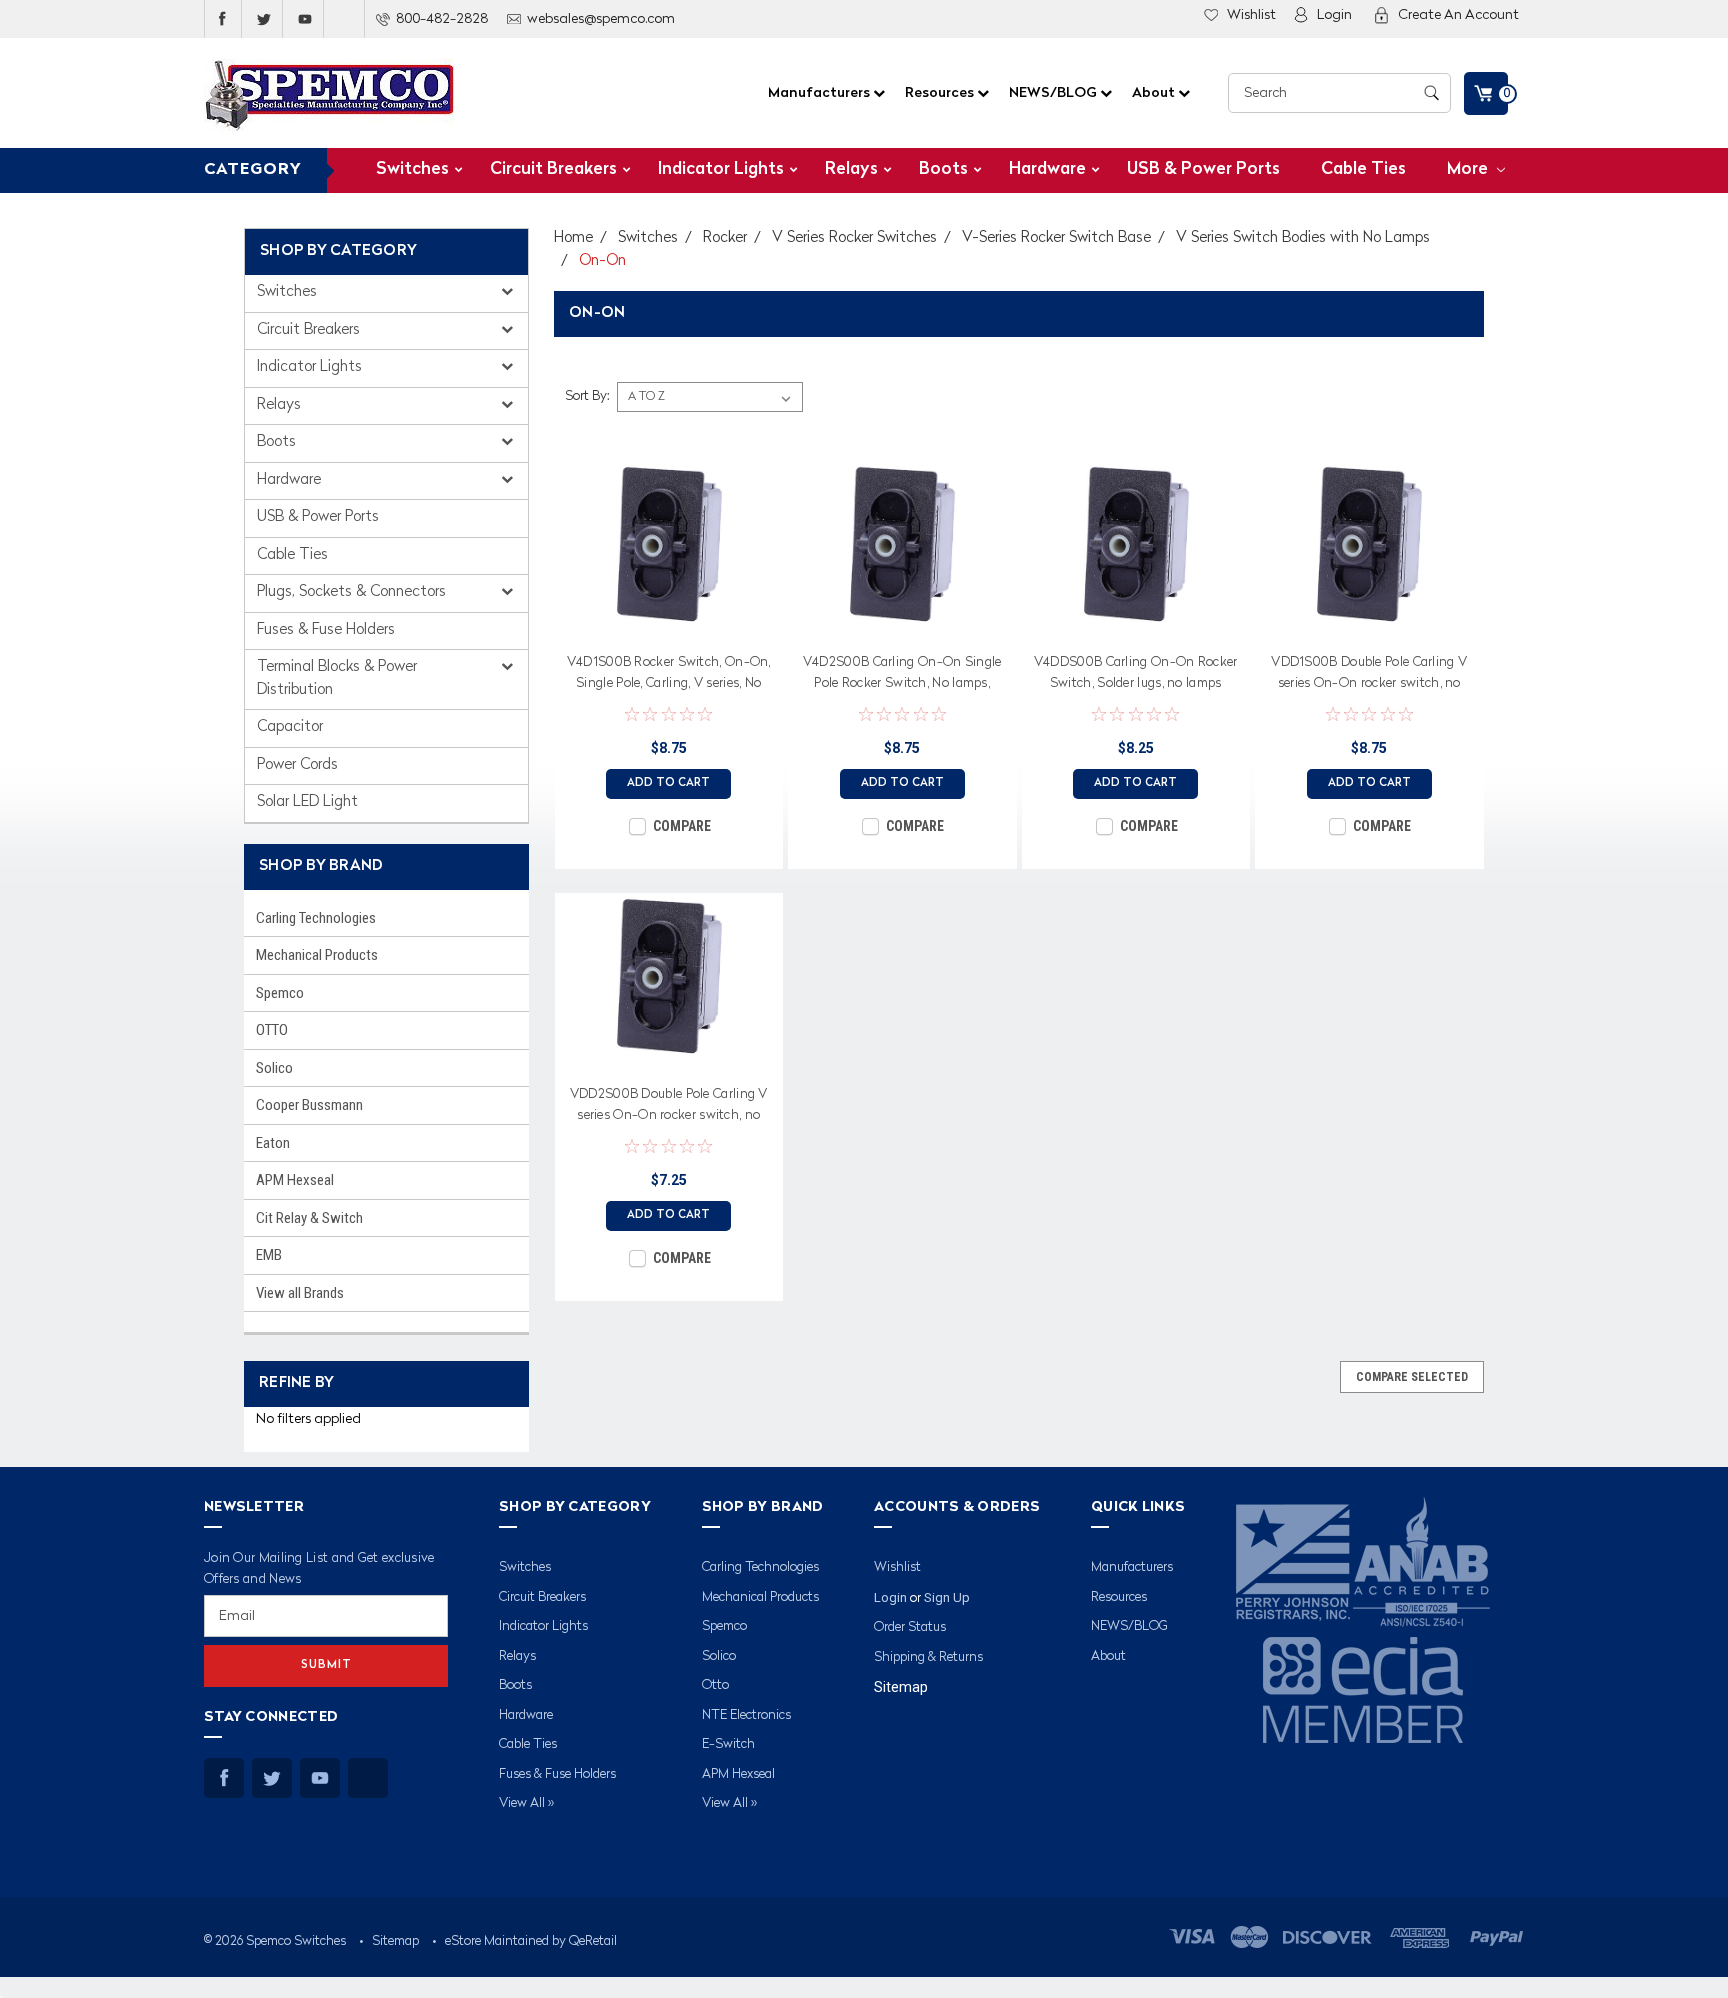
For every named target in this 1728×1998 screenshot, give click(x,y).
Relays (851, 169)
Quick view (669, 623)
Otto (715, 1685)
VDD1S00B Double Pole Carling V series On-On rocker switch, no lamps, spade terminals (1369, 676)
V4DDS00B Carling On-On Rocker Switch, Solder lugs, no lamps (1136, 673)
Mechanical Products (317, 955)
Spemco (280, 993)
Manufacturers (820, 93)
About (1155, 93)
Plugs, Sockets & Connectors (353, 592)
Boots (943, 169)
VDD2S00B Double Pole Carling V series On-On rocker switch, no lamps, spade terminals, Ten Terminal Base (669, 1108)
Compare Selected (1412, 1377)
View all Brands (300, 1293)
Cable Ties (1363, 169)
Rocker (725, 238)
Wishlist (1251, 15)
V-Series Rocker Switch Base (1056, 238)
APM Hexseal (295, 1180)
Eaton (273, 1143)
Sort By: (587, 396)
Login (1334, 15)
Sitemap (901, 1687)
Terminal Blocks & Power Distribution (337, 679)
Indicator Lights (721, 169)
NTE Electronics (746, 1715)
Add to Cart (668, 783)
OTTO (272, 1030)
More (1469, 169)
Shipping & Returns (928, 1657)
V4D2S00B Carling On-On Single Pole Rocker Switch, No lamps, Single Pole (902, 676)
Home (573, 238)
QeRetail (593, 1941)
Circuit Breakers (553, 169)
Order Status (910, 1627)
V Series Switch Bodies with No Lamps (1303, 238)
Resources (941, 93)
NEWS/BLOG (1054, 93)
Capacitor (290, 727)
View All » (526, 1803)
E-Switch (728, 1744)
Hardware (1047, 169)
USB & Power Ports (1203, 169)
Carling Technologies (316, 918)
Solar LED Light (307, 802)
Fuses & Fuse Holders (326, 630)
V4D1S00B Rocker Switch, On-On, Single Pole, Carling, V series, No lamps (669, 676)
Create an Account (1458, 15)
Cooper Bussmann (309, 1105)
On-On (602, 261)
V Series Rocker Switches (854, 238)
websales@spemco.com (601, 19)
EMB (269, 1255)
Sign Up (947, 1597)
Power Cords (297, 765)
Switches (412, 169)
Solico (274, 1068)
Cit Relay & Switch (309, 1218)
